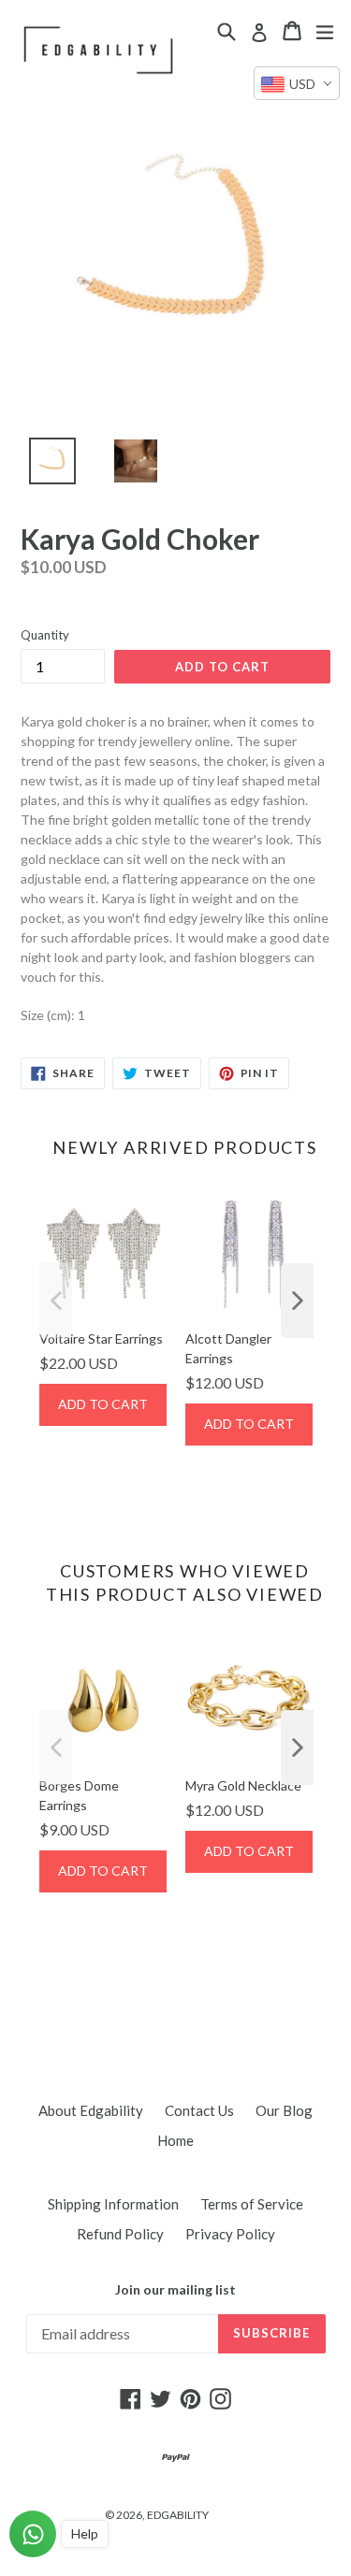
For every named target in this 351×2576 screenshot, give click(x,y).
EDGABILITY (178, 2515)
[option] (42, 466)
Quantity (45, 635)
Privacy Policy (230, 2234)
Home (175, 2140)
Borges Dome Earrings (79, 1795)
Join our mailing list (175, 2290)
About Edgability (91, 2110)
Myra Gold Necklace (243, 1785)
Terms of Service (252, 2204)
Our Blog (284, 2110)
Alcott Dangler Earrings (228, 1348)
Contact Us (199, 2110)
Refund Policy (120, 2234)
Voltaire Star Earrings (101, 1338)
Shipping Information (113, 2204)
